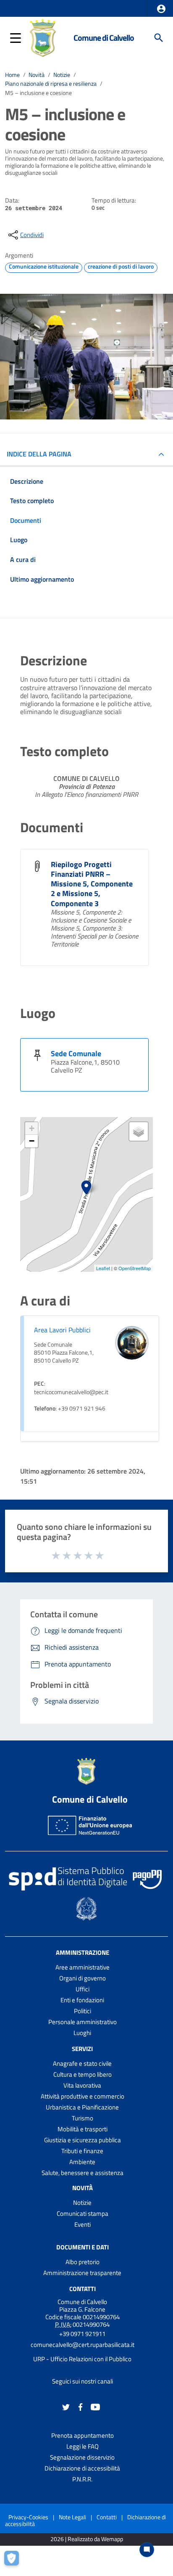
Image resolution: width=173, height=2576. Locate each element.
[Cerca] (159, 38)
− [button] (32, 1141)
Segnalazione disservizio (82, 2457)
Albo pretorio (83, 2262)
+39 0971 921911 (82, 2334)
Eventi (83, 2224)
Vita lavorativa (82, 2085)
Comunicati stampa (83, 2213)
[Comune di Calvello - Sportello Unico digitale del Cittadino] (43, 37)
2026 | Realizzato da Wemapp (87, 2539)
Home (12, 75)
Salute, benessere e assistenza (83, 2173)
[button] (161, 9)
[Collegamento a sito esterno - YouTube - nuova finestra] (95, 2406)
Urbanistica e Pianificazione (82, 2107)
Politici (83, 2011)
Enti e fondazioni (82, 2000)
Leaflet (103, 1268)
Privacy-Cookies (28, 2517)
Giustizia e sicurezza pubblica (83, 2140)
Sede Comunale (76, 1053)
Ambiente (82, 2162)
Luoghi (82, 2033)
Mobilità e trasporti (83, 2129)
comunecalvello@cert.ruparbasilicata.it (83, 2345)
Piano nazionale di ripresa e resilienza (51, 84)
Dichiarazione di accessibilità (82, 2468)
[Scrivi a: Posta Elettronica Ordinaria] (82, 2352)
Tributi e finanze (82, 2151)
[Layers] (139, 1131)
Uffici (83, 1989)
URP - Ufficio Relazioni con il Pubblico (82, 2359)
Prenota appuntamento (83, 2435)
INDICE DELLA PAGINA (39, 454)
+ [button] (32, 1128)
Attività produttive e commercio (83, 2096)
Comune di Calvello (104, 38)
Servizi (82, 2049)
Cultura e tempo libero (83, 2074)
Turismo (83, 2118)
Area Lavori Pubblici (62, 1330)
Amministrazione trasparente (82, 2273)
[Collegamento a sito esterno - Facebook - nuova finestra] (81, 2406)
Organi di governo (83, 1978)
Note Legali (72, 2517)
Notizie (62, 75)
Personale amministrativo (83, 2022)
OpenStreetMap (135, 1268)
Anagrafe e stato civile (82, 2063)
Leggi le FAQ (83, 2446)
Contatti (83, 2289)
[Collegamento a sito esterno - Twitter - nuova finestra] (66, 2406)
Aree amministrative (83, 1967)
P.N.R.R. (82, 2479)
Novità (37, 75)
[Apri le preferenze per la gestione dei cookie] (15, 2561)
